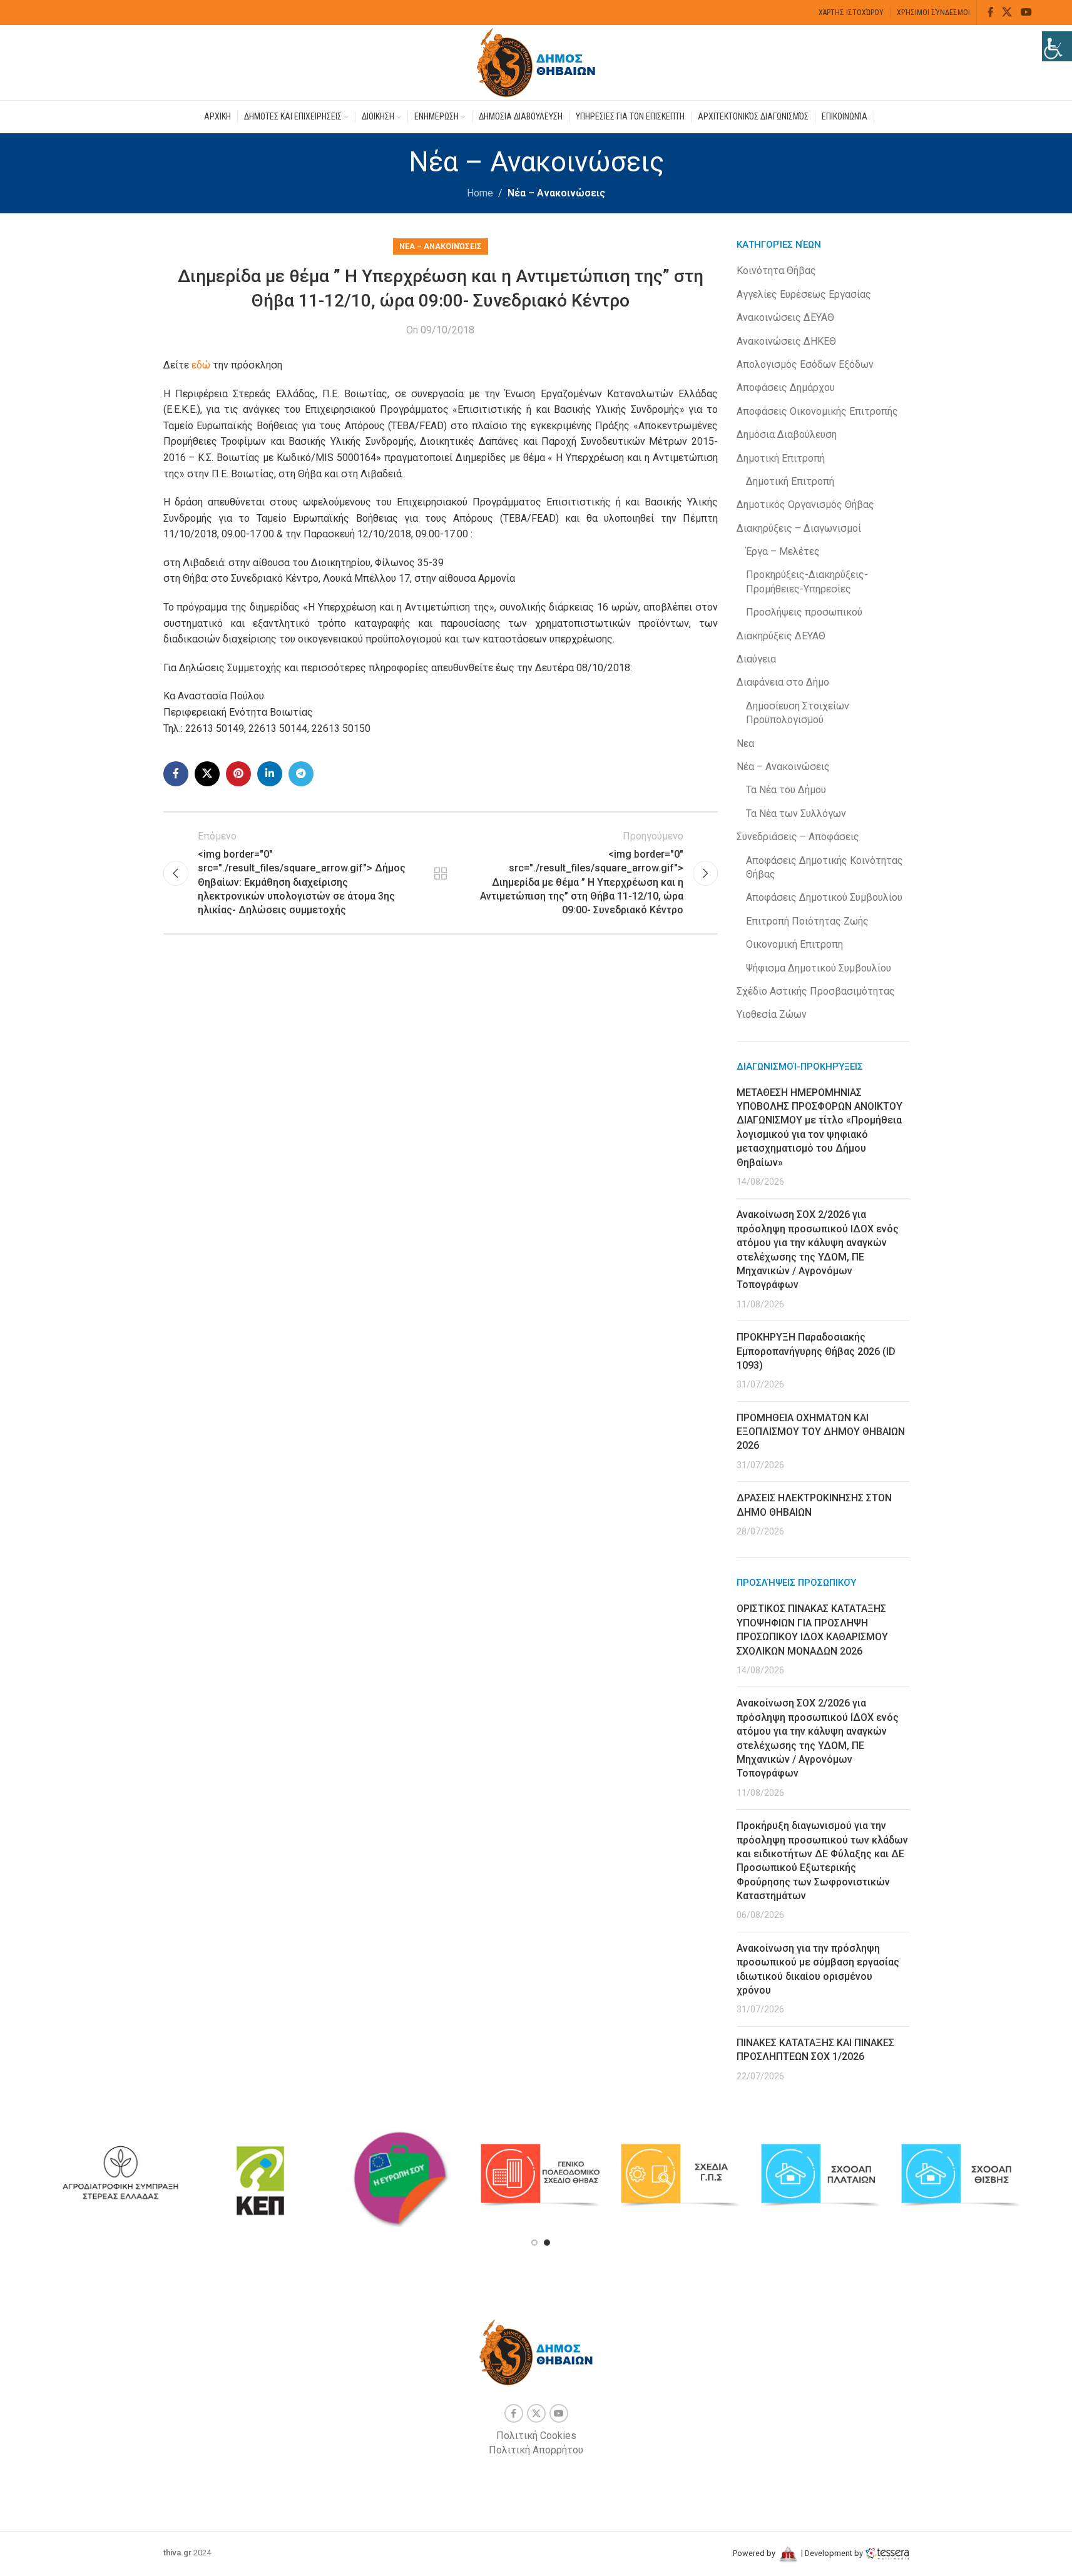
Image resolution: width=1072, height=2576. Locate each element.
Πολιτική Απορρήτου (536, 2450)
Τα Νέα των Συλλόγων (796, 814)
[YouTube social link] (1026, 12)
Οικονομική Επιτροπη (794, 944)
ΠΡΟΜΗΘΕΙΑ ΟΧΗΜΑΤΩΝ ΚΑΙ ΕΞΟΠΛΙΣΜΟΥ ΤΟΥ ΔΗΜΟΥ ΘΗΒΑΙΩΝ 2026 (821, 1432)
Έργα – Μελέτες (783, 551)
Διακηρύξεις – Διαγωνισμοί (799, 528)
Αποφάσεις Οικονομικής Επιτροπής (817, 411)
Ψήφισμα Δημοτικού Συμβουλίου (819, 968)
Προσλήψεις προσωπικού (804, 612)
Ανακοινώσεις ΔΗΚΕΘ (786, 341)
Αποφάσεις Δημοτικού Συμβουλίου (824, 897)
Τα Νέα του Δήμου (786, 790)
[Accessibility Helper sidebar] (1057, 46)
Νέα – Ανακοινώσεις (556, 193)
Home (480, 193)
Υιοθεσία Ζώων (772, 1014)
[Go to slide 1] (534, 2243)
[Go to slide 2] (547, 2243)
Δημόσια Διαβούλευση (787, 434)
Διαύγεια (756, 659)
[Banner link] (120, 2175)
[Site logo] (536, 62)
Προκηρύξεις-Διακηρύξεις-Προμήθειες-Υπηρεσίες (807, 581)
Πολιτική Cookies (536, 2436)
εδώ (202, 365)
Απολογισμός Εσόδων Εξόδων (805, 364)
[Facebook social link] (991, 12)
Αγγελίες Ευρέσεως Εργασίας (804, 294)
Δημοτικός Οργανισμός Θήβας (805, 505)
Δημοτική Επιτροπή (781, 458)
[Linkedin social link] (270, 774)
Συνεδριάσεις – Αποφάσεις (798, 837)
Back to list (441, 873)
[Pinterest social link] (238, 774)
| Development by (832, 2553)
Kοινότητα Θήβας (776, 271)
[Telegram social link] (301, 774)
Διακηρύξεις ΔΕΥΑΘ (781, 636)
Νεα (745, 743)
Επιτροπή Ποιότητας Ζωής (807, 921)
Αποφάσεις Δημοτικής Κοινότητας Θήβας (824, 867)
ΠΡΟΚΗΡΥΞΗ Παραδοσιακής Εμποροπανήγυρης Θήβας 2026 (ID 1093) (816, 1351)
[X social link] (1007, 12)
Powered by (755, 2553)
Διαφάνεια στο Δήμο (783, 682)
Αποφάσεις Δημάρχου (786, 388)
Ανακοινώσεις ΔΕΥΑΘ (785, 317)
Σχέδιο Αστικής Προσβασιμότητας (816, 991)
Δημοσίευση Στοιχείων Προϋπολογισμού (798, 713)
